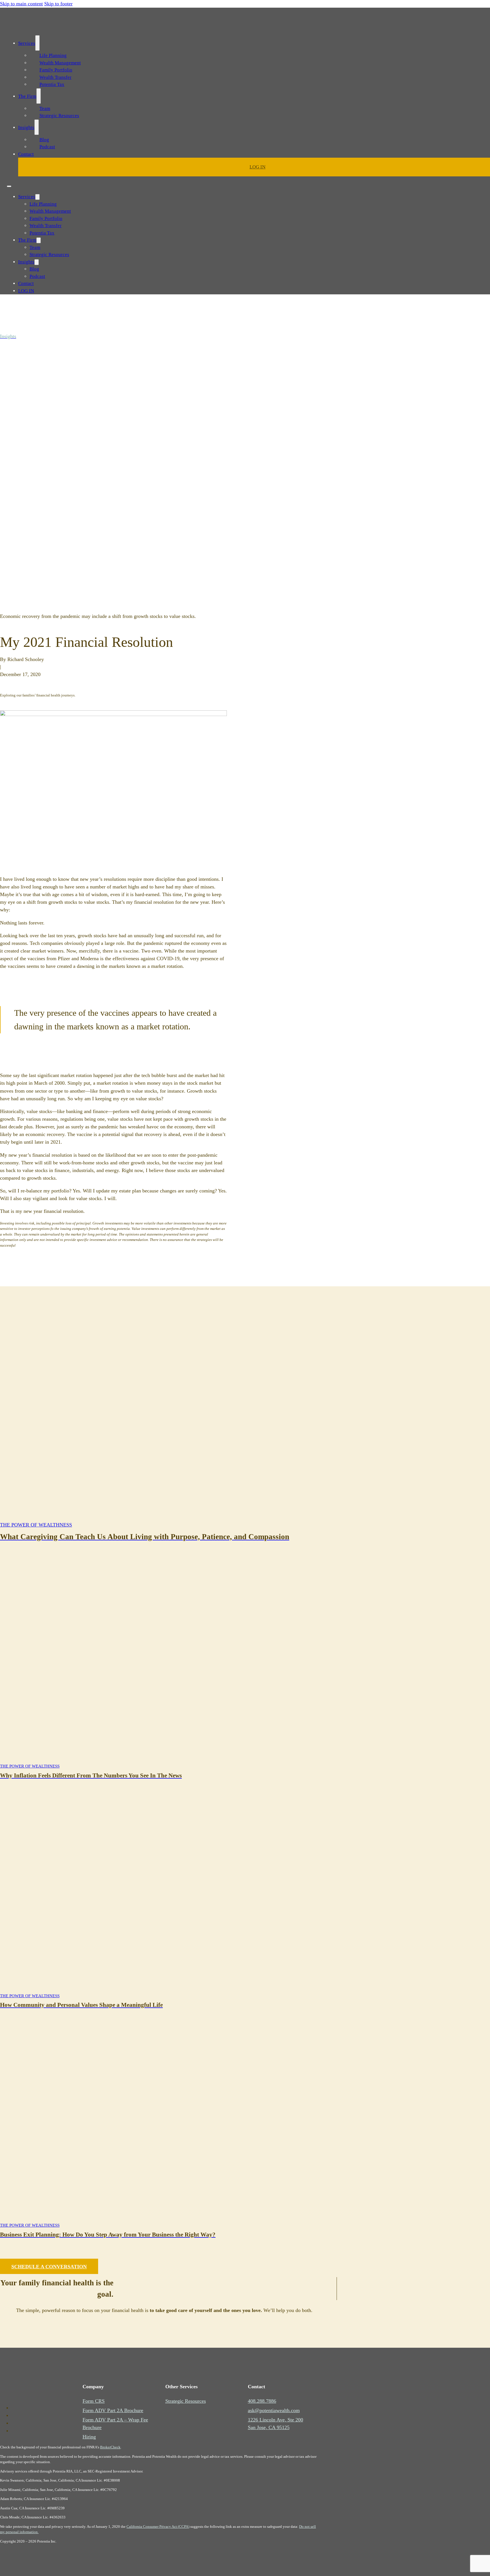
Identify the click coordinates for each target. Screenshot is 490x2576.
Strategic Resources (59, 116)
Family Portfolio (56, 70)
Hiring (89, 2437)
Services (27, 43)
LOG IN (257, 167)
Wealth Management (60, 63)
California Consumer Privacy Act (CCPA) (158, 2527)
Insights (26, 127)
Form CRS (94, 2401)
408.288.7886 (262, 2401)
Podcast (47, 147)
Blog (44, 140)
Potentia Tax (52, 84)
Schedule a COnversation (49, 2267)
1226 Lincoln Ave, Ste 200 (275, 2420)
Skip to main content (21, 4)
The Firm (27, 96)
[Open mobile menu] (9, 186)
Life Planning (53, 55)
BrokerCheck (110, 2447)
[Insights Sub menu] (37, 127)
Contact (26, 154)
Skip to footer (58, 4)
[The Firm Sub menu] (39, 96)
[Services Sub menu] (37, 43)
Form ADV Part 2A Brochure (113, 2410)
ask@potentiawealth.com (274, 2410)
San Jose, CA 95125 (269, 2427)
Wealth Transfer (55, 77)
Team (45, 108)
